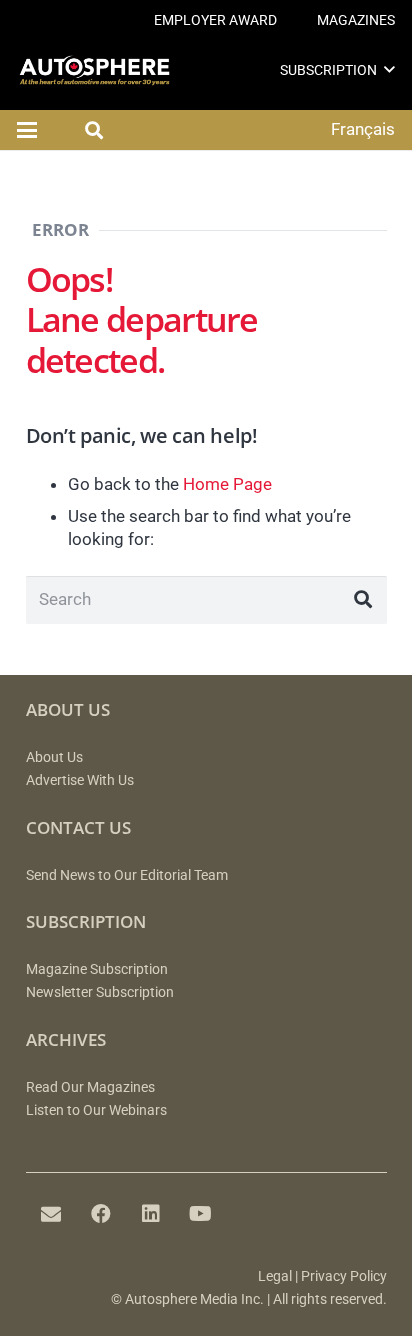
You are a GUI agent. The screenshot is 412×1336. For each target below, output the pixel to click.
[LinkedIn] (151, 1214)
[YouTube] (201, 1214)
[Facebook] (101, 1214)
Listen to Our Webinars (96, 1110)
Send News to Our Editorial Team (127, 875)
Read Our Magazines (90, 1087)
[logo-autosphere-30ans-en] (94, 70)
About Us (54, 757)
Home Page (227, 484)
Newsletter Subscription (100, 992)
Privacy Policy (344, 1276)
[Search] (363, 600)
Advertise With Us (80, 780)
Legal (275, 1276)
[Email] (51, 1214)
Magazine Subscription (97, 969)
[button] (389, 69)
